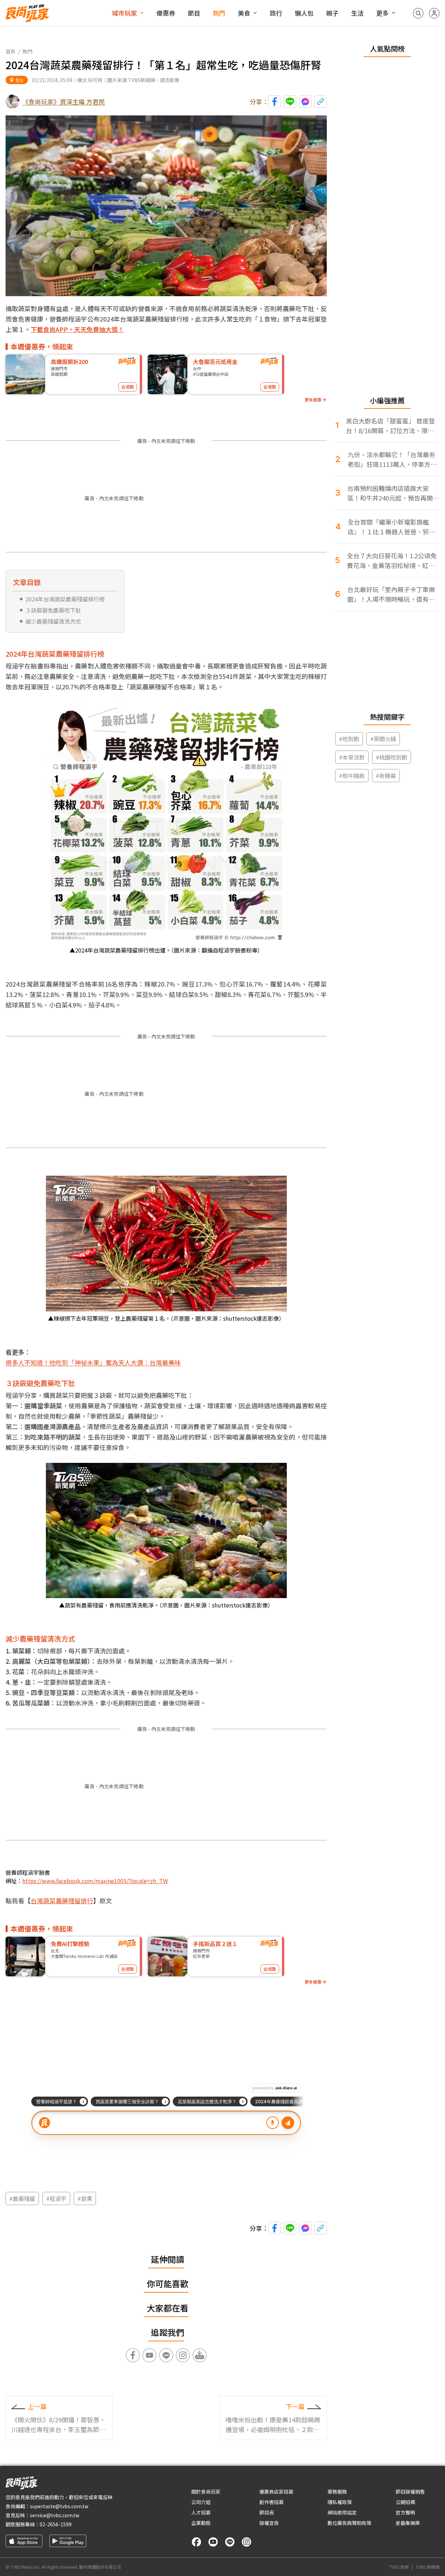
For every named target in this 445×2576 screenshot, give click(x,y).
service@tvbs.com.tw (55, 2515)
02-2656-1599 (56, 2524)
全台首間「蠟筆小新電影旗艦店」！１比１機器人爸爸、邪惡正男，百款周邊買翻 (391, 527)
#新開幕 (386, 776)
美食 (244, 13)
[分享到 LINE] (290, 102)
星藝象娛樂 (408, 2523)
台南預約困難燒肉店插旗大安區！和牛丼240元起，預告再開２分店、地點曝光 (393, 493)
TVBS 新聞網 (428, 2567)
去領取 (128, 387)
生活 (357, 13)
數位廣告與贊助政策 (349, 2523)
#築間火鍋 (383, 739)
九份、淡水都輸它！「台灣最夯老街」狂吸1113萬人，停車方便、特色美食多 (391, 459)
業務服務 (337, 2492)
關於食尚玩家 (206, 2492)
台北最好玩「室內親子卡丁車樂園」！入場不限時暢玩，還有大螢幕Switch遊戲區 (391, 594)
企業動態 (201, 2523)
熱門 (219, 13)
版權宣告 (269, 2523)
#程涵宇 (56, 2198)
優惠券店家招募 (276, 2492)
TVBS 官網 (399, 2567)
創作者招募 (272, 2502)
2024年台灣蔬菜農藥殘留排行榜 (65, 599)
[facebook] (196, 2542)
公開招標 (405, 2502)
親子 (332, 13)
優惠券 (166, 13)
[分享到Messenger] (305, 102)
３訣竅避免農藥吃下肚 (53, 610)
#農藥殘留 (22, 2198)
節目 (194, 13)
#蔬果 (85, 2198)
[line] (230, 2542)
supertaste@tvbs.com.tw (59, 2506)
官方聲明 (405, 2512)
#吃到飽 (349, 739)
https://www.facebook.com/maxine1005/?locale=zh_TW (95, 1881)
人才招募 (201, 2512)
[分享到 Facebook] (275, 102)
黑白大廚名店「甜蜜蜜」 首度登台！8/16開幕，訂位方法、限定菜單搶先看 (390, 426)
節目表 (267, 2512)
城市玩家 (124, 13)
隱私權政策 (340, 2502)
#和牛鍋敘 (352, 776)
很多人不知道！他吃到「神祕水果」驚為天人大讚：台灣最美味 (93, 1362)
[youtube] (213, 2542)
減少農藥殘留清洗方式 (53, 621)
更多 (382, 13)
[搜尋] (418, 13)
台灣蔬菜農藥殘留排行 (62, 1901)
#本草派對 (352, 757)
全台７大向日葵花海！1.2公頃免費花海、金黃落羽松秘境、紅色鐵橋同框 (392, 561)
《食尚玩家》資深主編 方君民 (64, 102)
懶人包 (304, 13)
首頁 (10, 51)
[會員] (434, 13)
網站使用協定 (342, 2512)
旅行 (276, 13)
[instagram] (246, 2542)
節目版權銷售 (410, 2492)
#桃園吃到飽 (391, 757)
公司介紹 (201, 2502)
